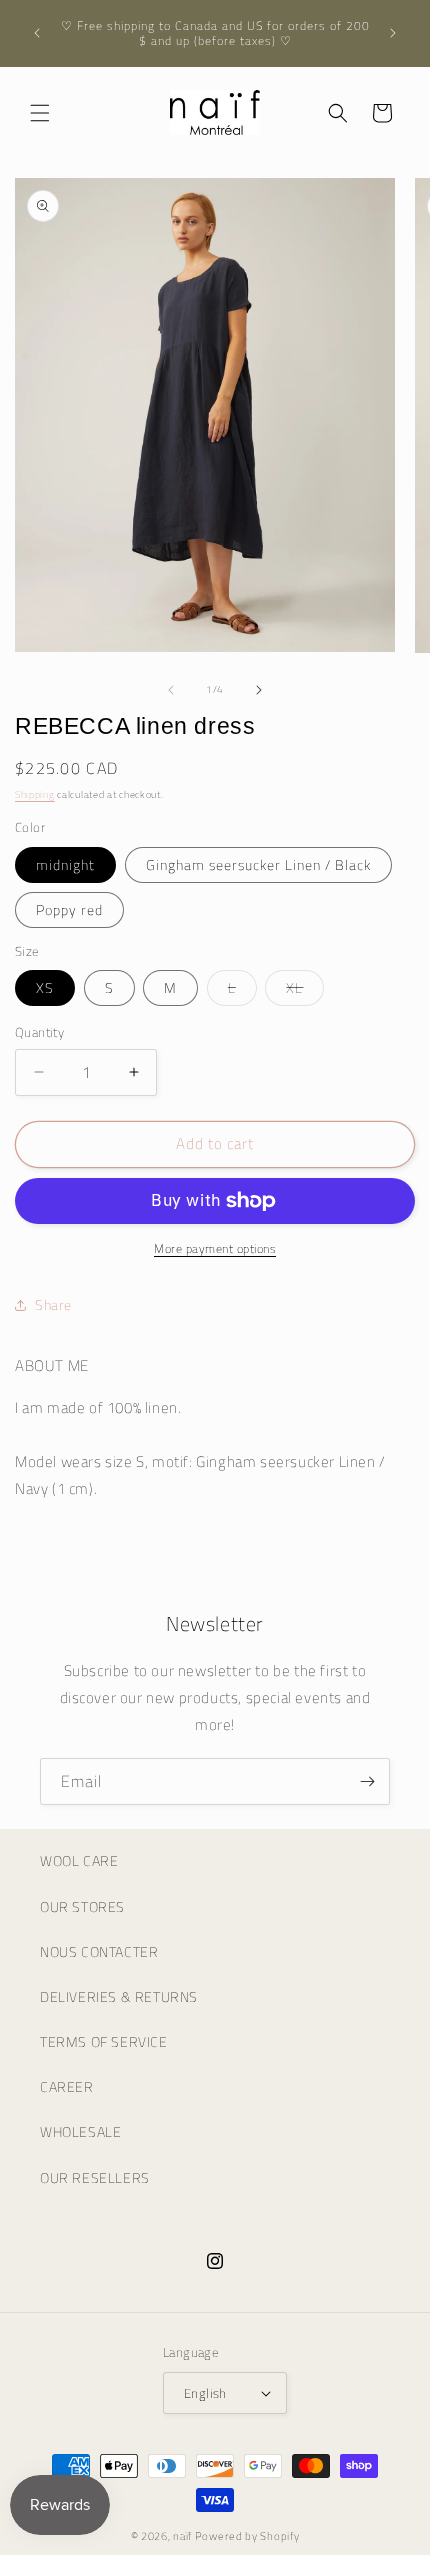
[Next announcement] (393, 33)
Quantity (39, 1032)
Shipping (35, 794)
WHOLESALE (80, 2131)
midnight (65, 864)
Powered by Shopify (247, 2536)
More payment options (215, 1249)
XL (305, 991)
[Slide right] (259, 690)
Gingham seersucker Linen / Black (258, 864)
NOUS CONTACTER (99, 1951)
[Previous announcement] (37, 33)
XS (45, 987)
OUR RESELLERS (95, 2177)
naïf (184, 2536)
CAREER (67, 2086)
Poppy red (69, 909)
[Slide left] (171, 690)
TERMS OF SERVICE (104, 2041)
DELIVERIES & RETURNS (119, 1996)
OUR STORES (82, 1906)
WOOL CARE (79, 1860)
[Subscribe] (367, 1781)
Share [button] (53, 1304)
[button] (40, 113)
